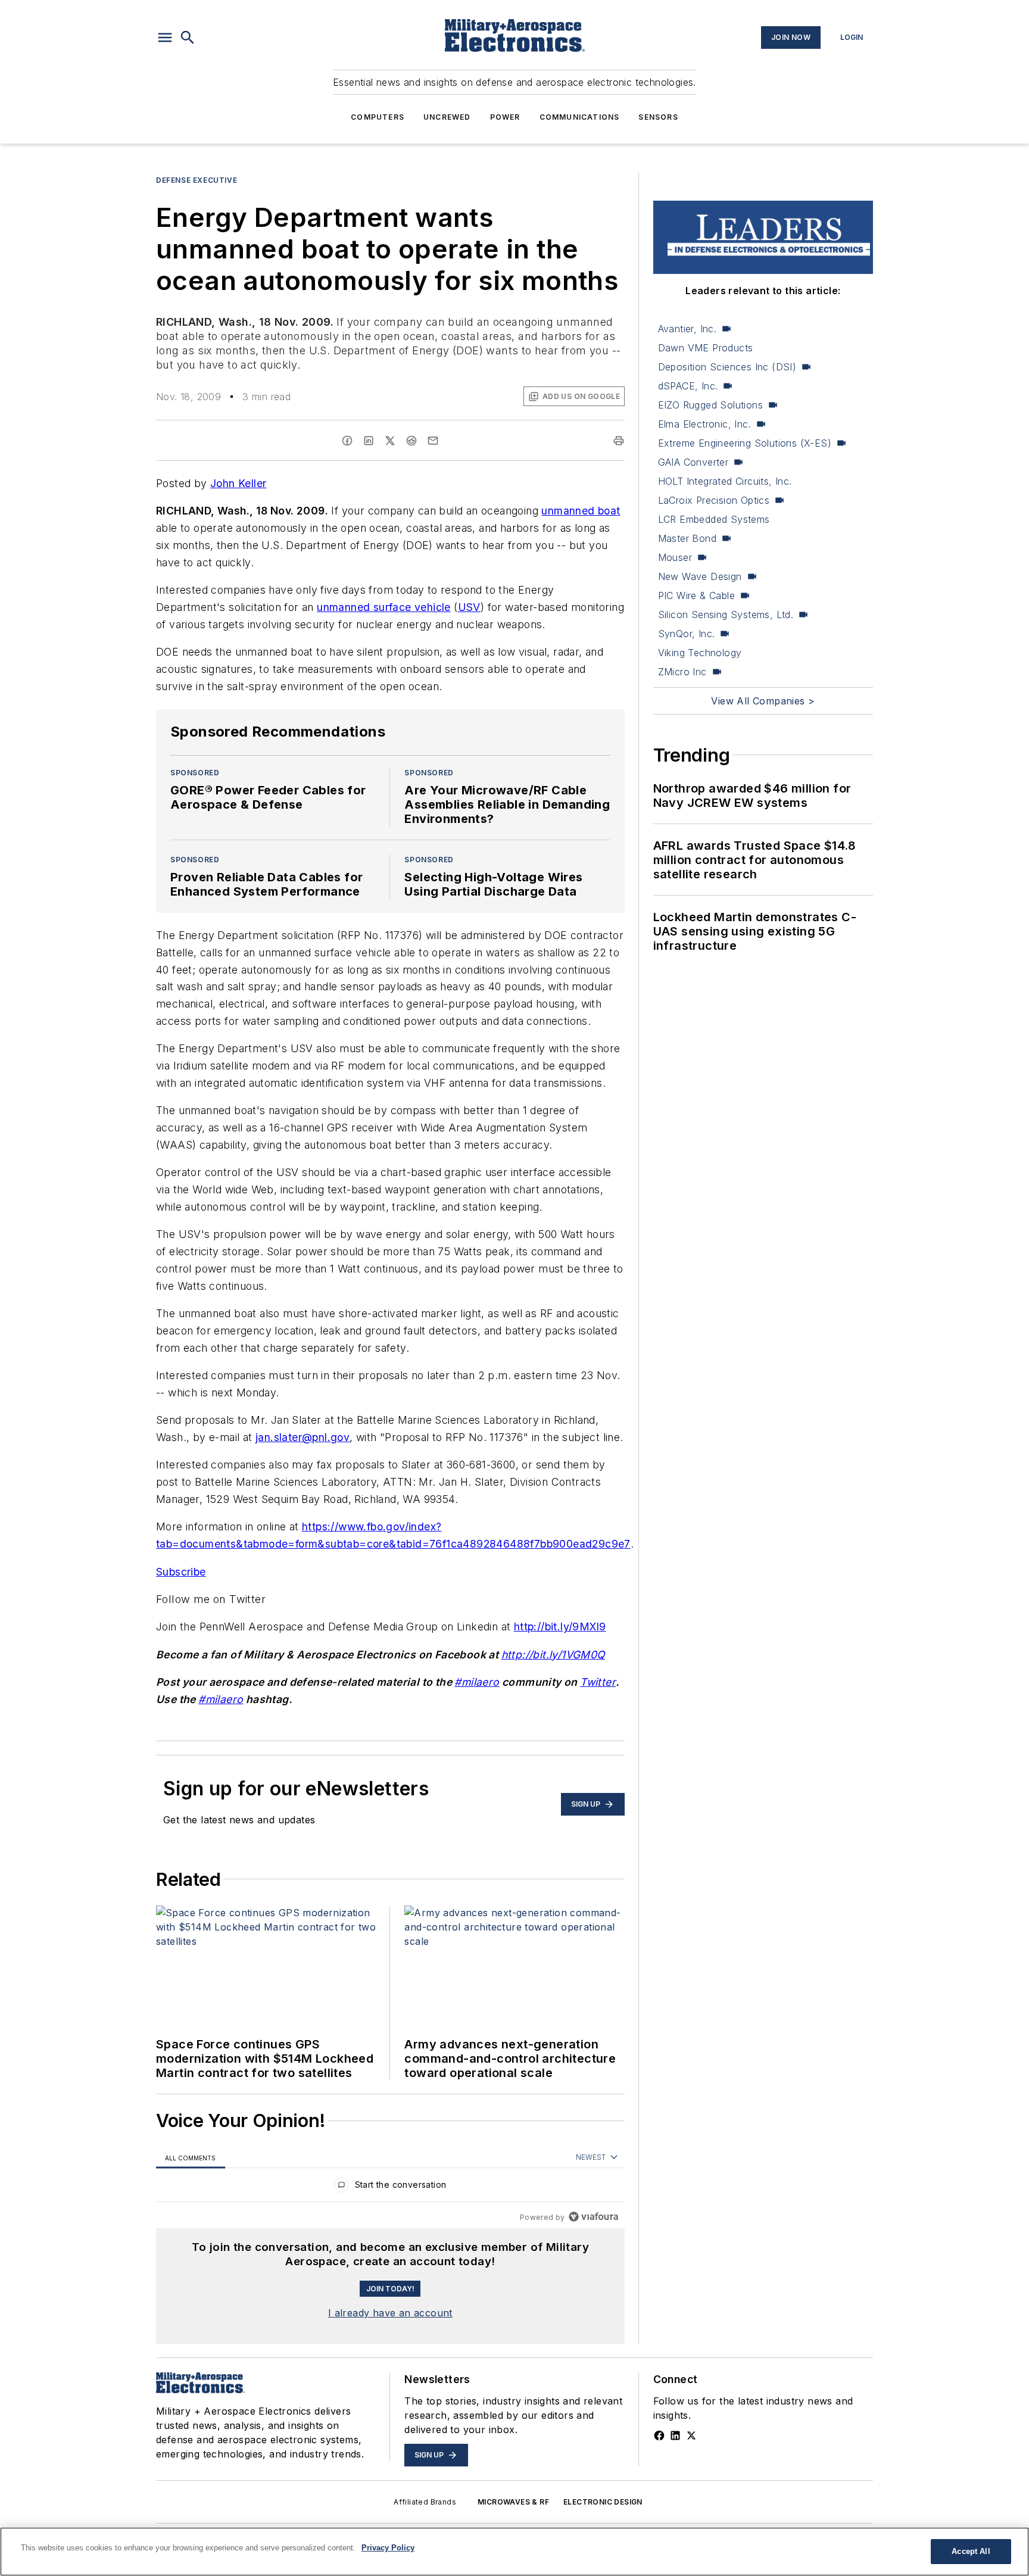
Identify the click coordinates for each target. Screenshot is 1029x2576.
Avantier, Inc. (687, 329)
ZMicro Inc (682, 672)
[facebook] (347, 441)
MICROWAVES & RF (513, 2502)
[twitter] (390, 441)
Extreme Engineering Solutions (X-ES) (745, 443)
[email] (433, 441)
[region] (390, 2187)
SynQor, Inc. (687, 634)
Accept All (971, 2551)
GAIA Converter (693, 462)
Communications (580, 117)
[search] (188, 38)
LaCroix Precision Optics (714, 500)
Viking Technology (700, 653)
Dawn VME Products (706, 348)
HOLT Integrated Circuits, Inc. (725, 481)
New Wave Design (700, 576)
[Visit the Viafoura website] (593, 2217)
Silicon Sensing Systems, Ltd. (726, 615)
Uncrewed (447, 117)
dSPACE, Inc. (688, 386)
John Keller (238, 483)
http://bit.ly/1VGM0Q (553, 1655)
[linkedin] (369, 441)
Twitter (598, 1682)
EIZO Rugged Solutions (710, 405)
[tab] (191, 2158)
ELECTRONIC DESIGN (603, 2502)
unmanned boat (581, 511)
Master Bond (687, 538)
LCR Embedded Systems (714, 519)
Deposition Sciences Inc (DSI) (727, 367)
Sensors (658, 117)
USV (469, 607)
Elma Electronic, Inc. (704, 424)
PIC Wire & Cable (696, 595)
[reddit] (411, 441)
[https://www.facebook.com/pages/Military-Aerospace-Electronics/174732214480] (659, 2435)
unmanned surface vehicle (384, 607)
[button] (165, 38)
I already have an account (390, 2313)
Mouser (675, 557)
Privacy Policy (388, 2548)
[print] (619, 441)
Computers (378, 117)
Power (505, 117)
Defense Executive (197, 180)
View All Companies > (763, 701)
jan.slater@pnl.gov (303, 1437)
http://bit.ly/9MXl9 (560, 1627)
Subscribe (181, 1572)
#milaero (477, 1682)
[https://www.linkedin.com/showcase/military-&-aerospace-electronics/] (675, 2435)
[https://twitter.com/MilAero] (691, 2435)
